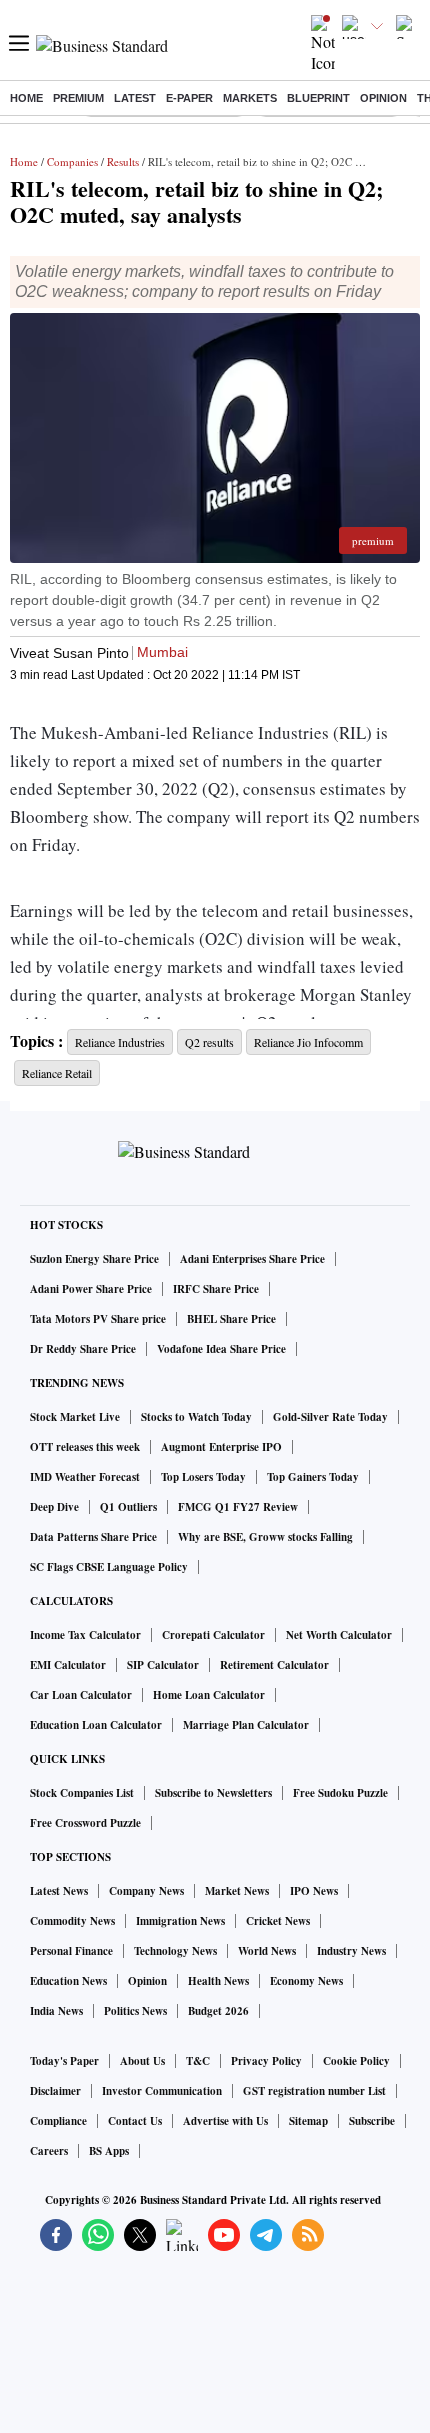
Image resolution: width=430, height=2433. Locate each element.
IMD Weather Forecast (85, 1477)
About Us (142, 2061)
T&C (198, 2061)
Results (123, 161)
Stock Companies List (82, 1793)
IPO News (314, 1891)
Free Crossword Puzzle (85, 1823)
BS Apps (109, 2151)
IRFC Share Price (216, 1289)
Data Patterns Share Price (93, 1537)
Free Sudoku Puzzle (340, 1793)
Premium (78, 98)
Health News (218, 1981)
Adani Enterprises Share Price (252, 1259)
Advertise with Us (225, 2121)
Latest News (59, 1891)
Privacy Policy (266, 2061)
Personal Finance (71, 1951)
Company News (146, 1891)
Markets (250, 98)
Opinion (383, 98)
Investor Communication (162, 2091)
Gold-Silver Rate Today (330, 1417)
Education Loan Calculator (96, 1725)
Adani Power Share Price (91, 1289)
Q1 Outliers (128, 1507)
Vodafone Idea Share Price (221, 1349)
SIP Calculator (163, 1665)
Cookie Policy (356, 2061)
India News (56, 2011)
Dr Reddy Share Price (83, 1349)
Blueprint (318, 98)
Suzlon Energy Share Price (94, 1259)
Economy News (306, 1981)
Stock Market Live (75, 1417)
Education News (68, 1981)
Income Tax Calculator (85, 1635)
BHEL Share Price (231, 1319)
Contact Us (135, 2121)
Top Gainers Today (313, 1477)
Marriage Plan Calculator (246, 1725)
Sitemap (308, 2121)
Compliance (58, 2121)
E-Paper (189, 98)
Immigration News (180, 1921)
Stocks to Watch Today (196, 1417)
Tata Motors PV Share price (98, 1319)
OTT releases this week (85, 1447)
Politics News (135, 2011)
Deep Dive (54, 1507)
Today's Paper (64, 2061)
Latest (135, 98)
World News (267, 1951)
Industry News (351, 1951)
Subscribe (372, 2121)
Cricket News (278, 1921)
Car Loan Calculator (81, 1695)
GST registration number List (314, 2091)
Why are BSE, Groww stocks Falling (265, 1537)
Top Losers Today (203, 1477)
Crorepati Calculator (213, 1635)
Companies (72, 161)
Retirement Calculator (274, 1665)
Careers (49, 2151)
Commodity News (72, 1921)
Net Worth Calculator (339, 1635)
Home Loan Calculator (209, 1695)
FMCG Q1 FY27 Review (238, 1507)
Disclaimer (55, 2091)
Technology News (175, 1951)
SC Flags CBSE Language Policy (109, 1567)
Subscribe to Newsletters (213, 1793)
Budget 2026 (218, 2011)
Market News (237, 1891)
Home (26, 98)
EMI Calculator (68, 1665)
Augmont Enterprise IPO (221, 1447)
